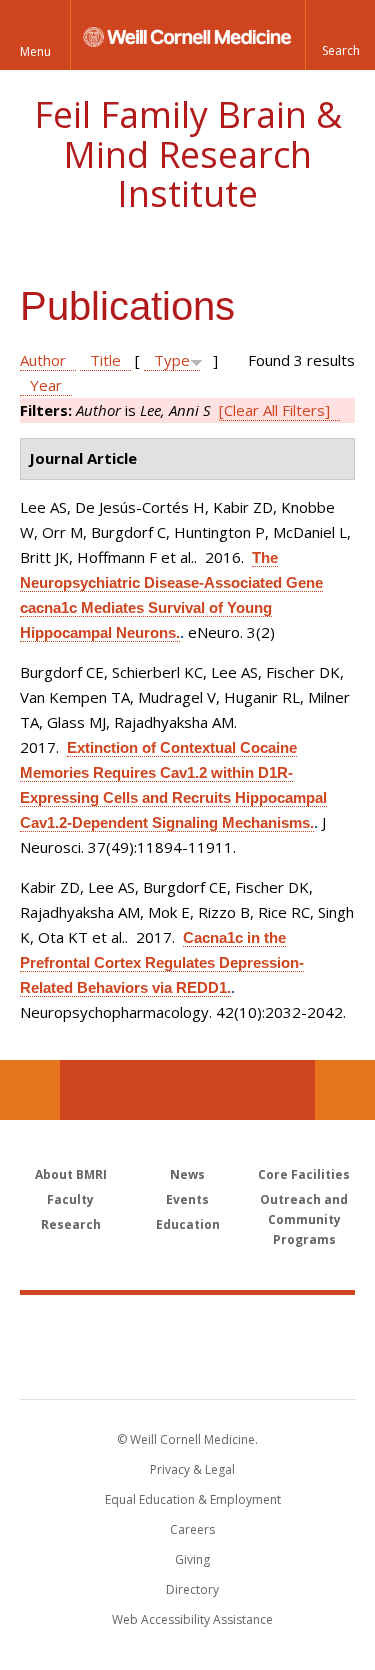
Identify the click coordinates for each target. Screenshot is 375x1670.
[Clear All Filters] (274, 410)
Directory (192, 1589)
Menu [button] (35, 51)
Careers (192, 1529)
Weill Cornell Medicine (188, 1325)
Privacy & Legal (192, 1469)
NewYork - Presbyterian (187, 1367)
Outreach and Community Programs (304, 1219)
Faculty (70, 1199)
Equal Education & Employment (193, 1499)
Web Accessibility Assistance (192, 1619)
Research (71, 1224)
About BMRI (71, 1174)
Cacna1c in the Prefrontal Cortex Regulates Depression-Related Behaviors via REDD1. (162, 962)
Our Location (30, 1090)
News (187, 1174)
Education (188, 1224)
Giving (192, 1559)
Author (43, 360)
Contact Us (345, 1090)
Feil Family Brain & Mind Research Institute (188, 154)
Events (187, 1199)
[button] (340, 35)
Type (172, 360)
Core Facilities (304, 1174)
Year (46, 385)
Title (105, 360)
